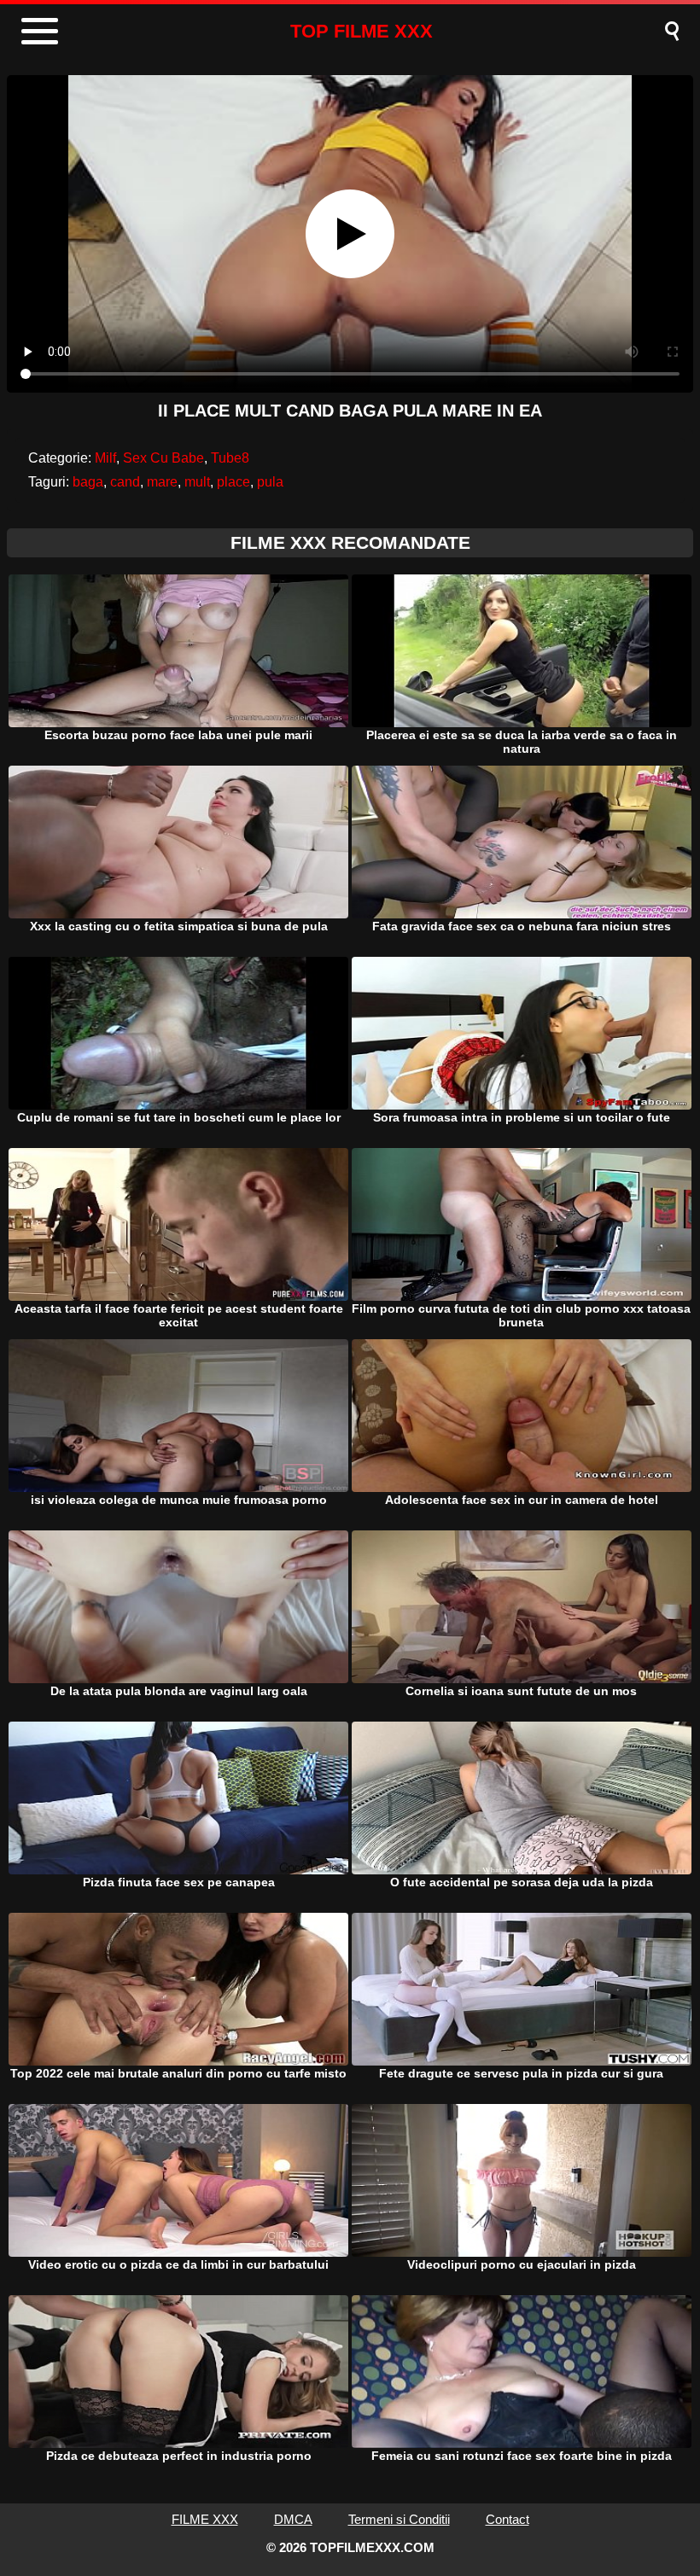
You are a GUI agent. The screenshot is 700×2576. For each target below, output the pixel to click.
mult (197, 482)
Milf (105, 458)
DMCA (293, 2519)
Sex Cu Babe (163, 458)
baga (88, 482)
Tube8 (230, 458)
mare (162, 482)
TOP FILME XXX (362, 31)
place (233, 482)
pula (270, 482)
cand (125, 482)
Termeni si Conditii (399, 2519)
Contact (507, 2519)
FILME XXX (205, 2519)
